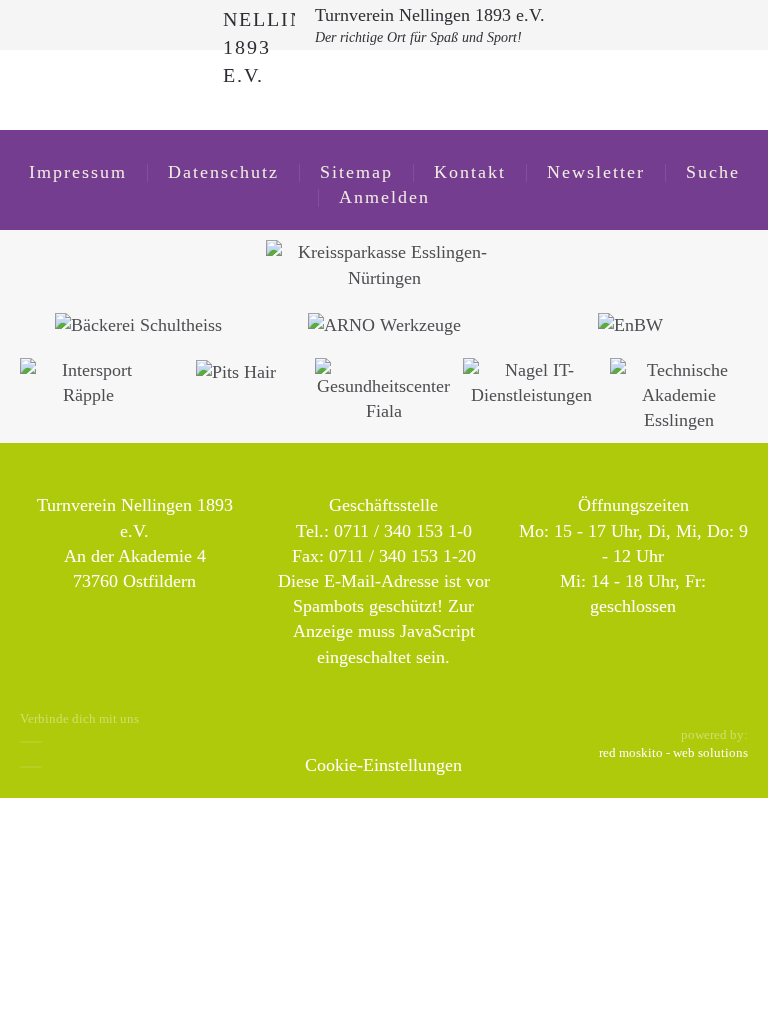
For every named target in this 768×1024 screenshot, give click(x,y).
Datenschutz (223, 172)
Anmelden (384, 197)
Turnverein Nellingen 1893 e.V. (430, 15)
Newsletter (596, 172)
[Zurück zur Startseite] (259, 25)
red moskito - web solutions (673, 752)
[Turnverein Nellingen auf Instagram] (31, 767)
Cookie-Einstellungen (383, 765)
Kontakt (470, 172)
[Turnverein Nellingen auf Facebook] (31, 742)
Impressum (78, 172)
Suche (713, 172)
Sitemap (356, 172)
